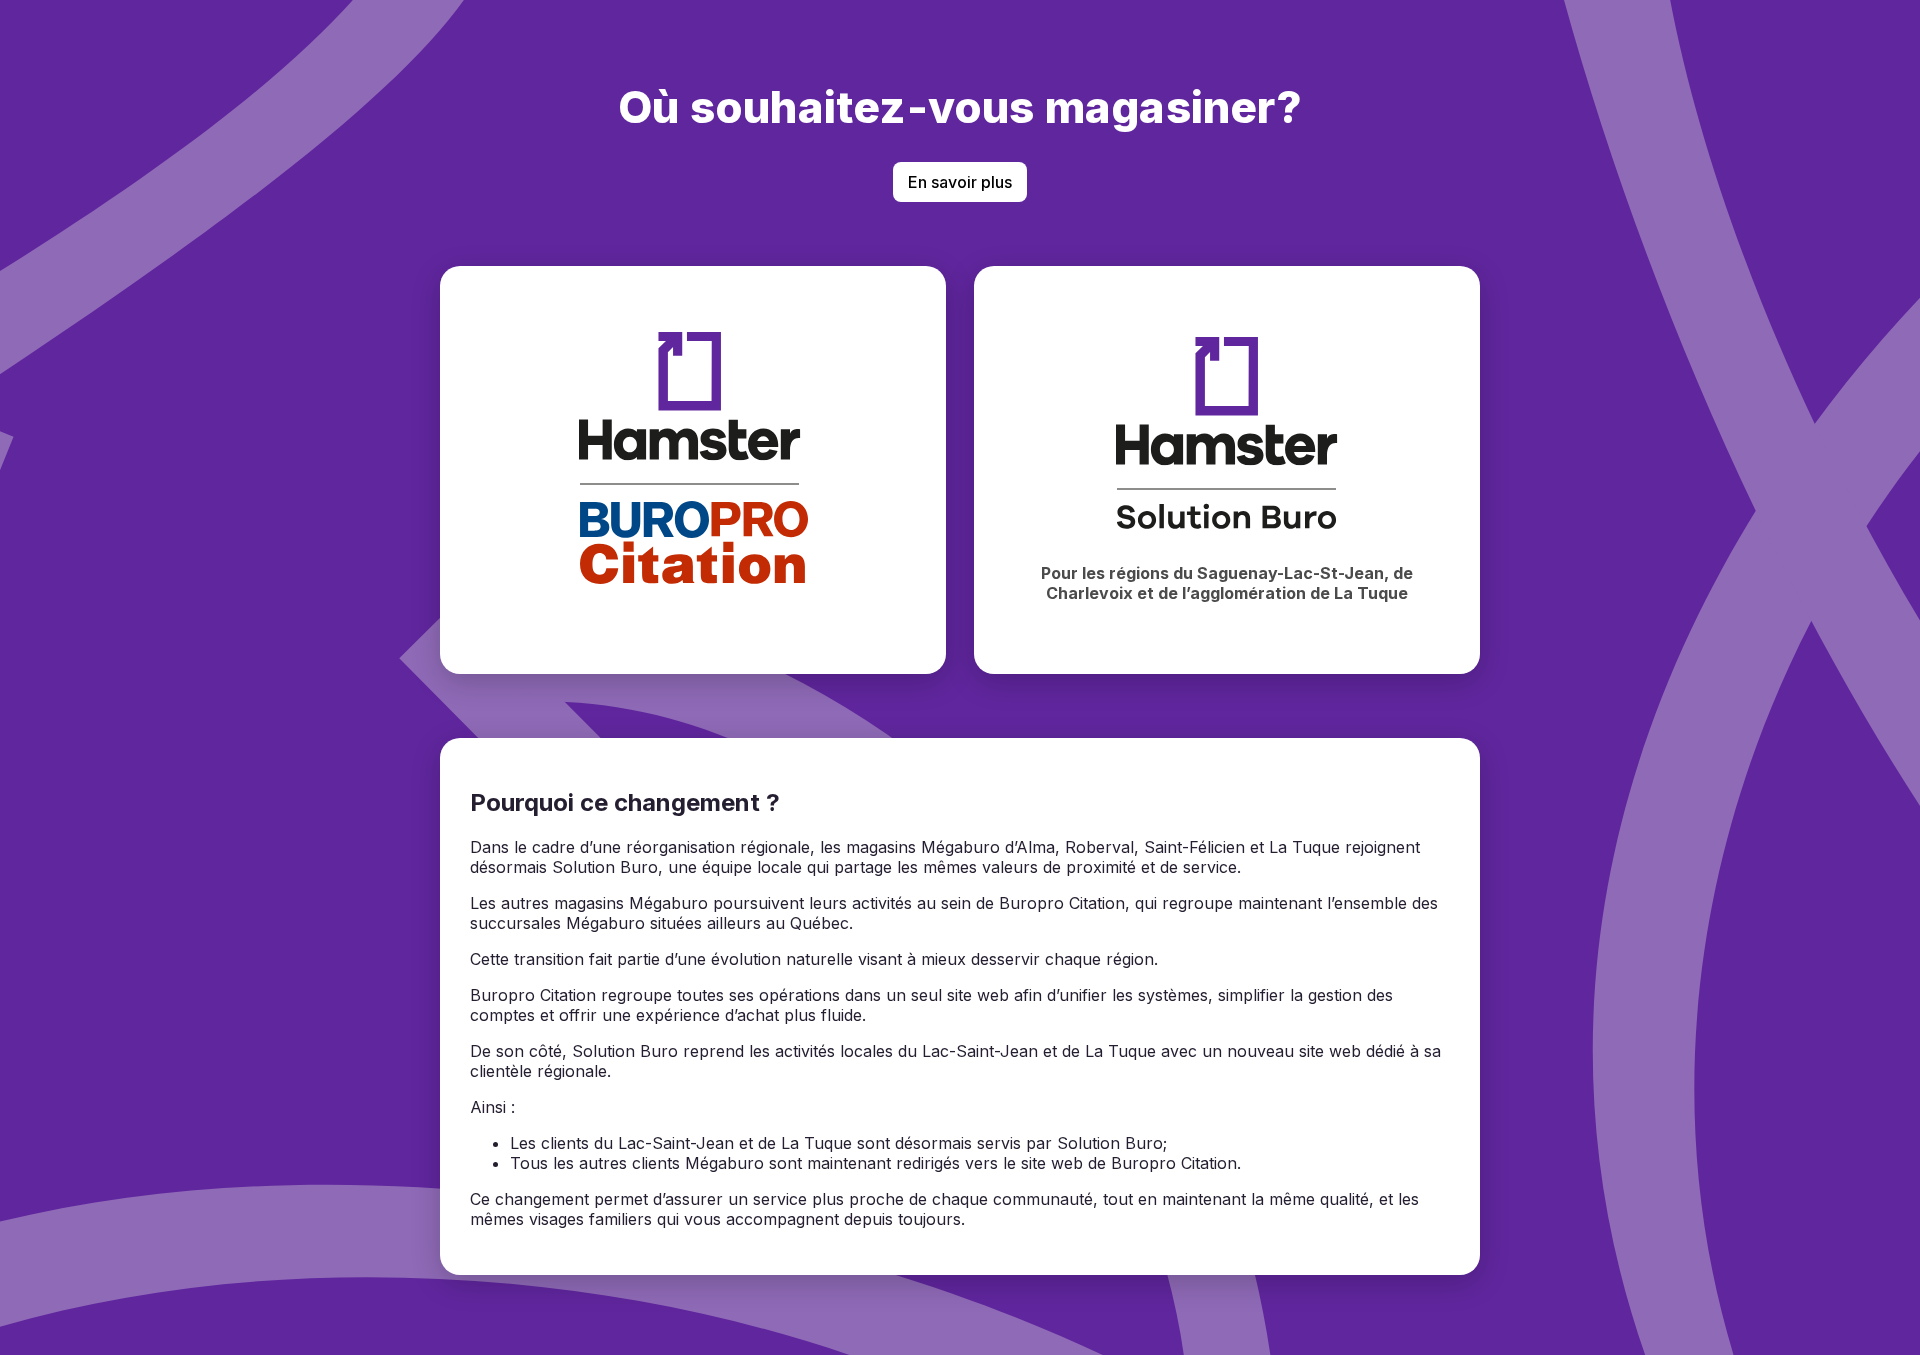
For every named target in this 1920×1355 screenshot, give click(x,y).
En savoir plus (960, 182)
